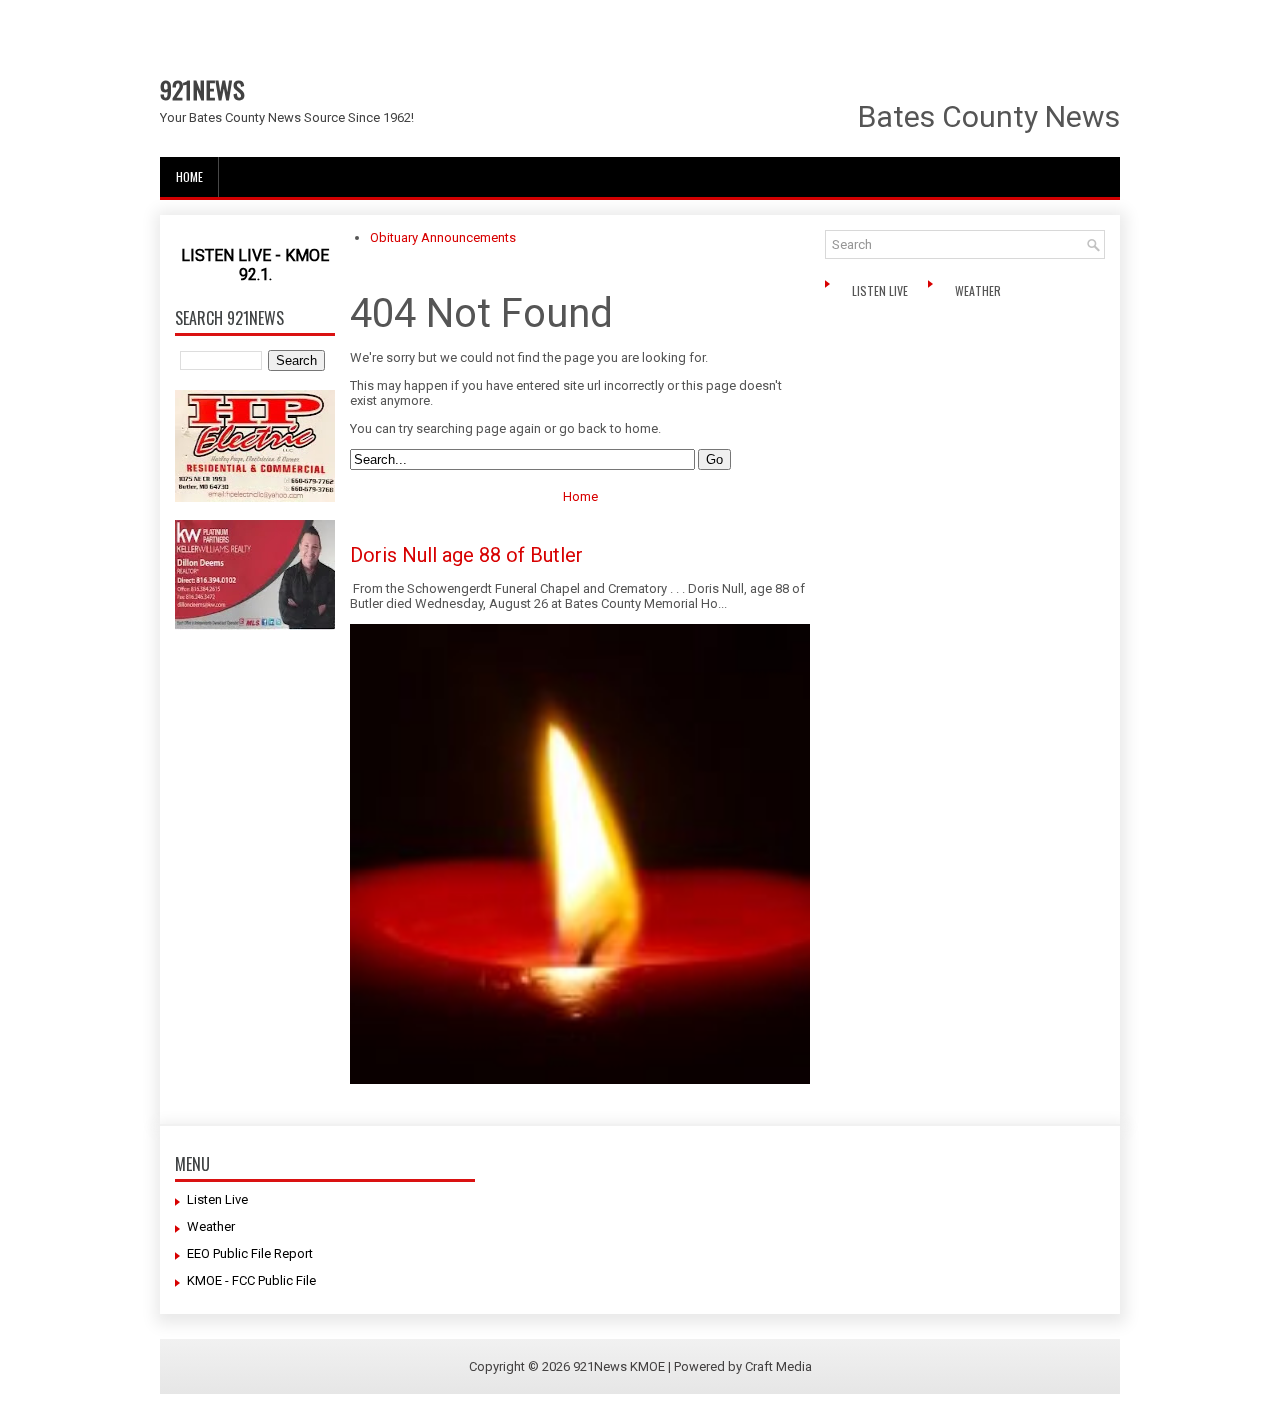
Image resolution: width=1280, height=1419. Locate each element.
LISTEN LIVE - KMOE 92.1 (255, 265)
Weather (979, 290)
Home (189, 176)
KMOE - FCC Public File (251, 1280)
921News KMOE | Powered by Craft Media (692, 1366)
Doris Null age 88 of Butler (466, 555)
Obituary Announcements (443, 237)
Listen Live (881, 290)
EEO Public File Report (250, 1253)
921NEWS (202, 89)
